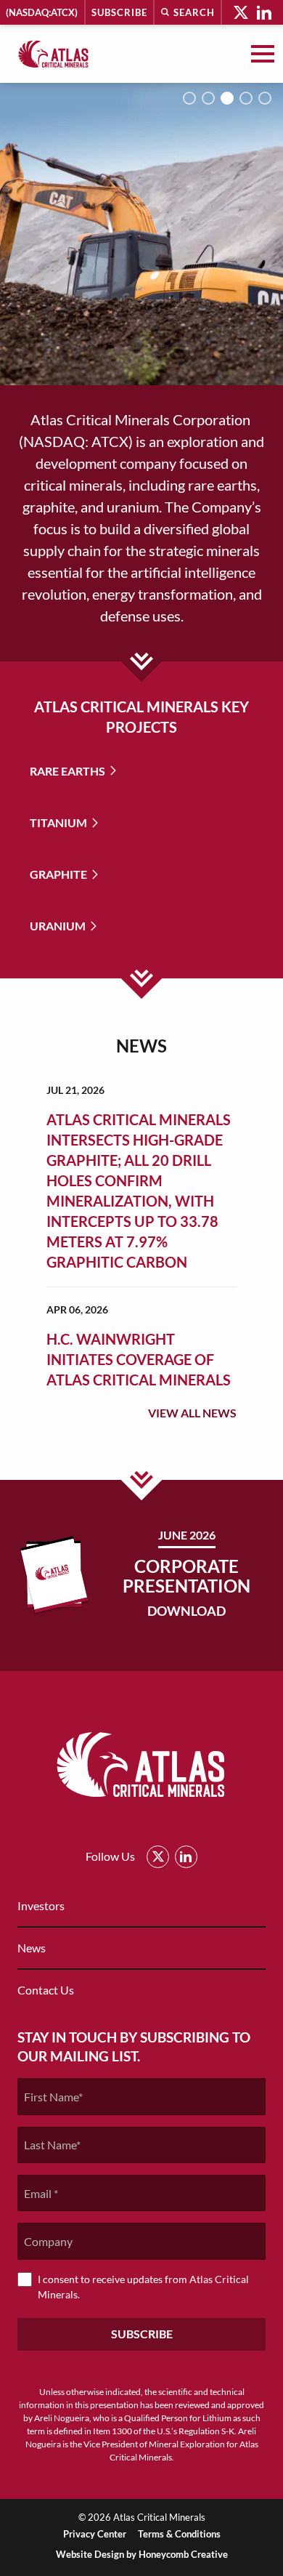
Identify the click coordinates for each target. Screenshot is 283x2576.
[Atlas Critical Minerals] (54, 54)
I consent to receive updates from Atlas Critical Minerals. (143, 2287)
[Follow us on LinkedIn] (264, 12)
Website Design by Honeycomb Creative (142, 2554)
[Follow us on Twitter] (241, 12)
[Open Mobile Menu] (263, 54)
